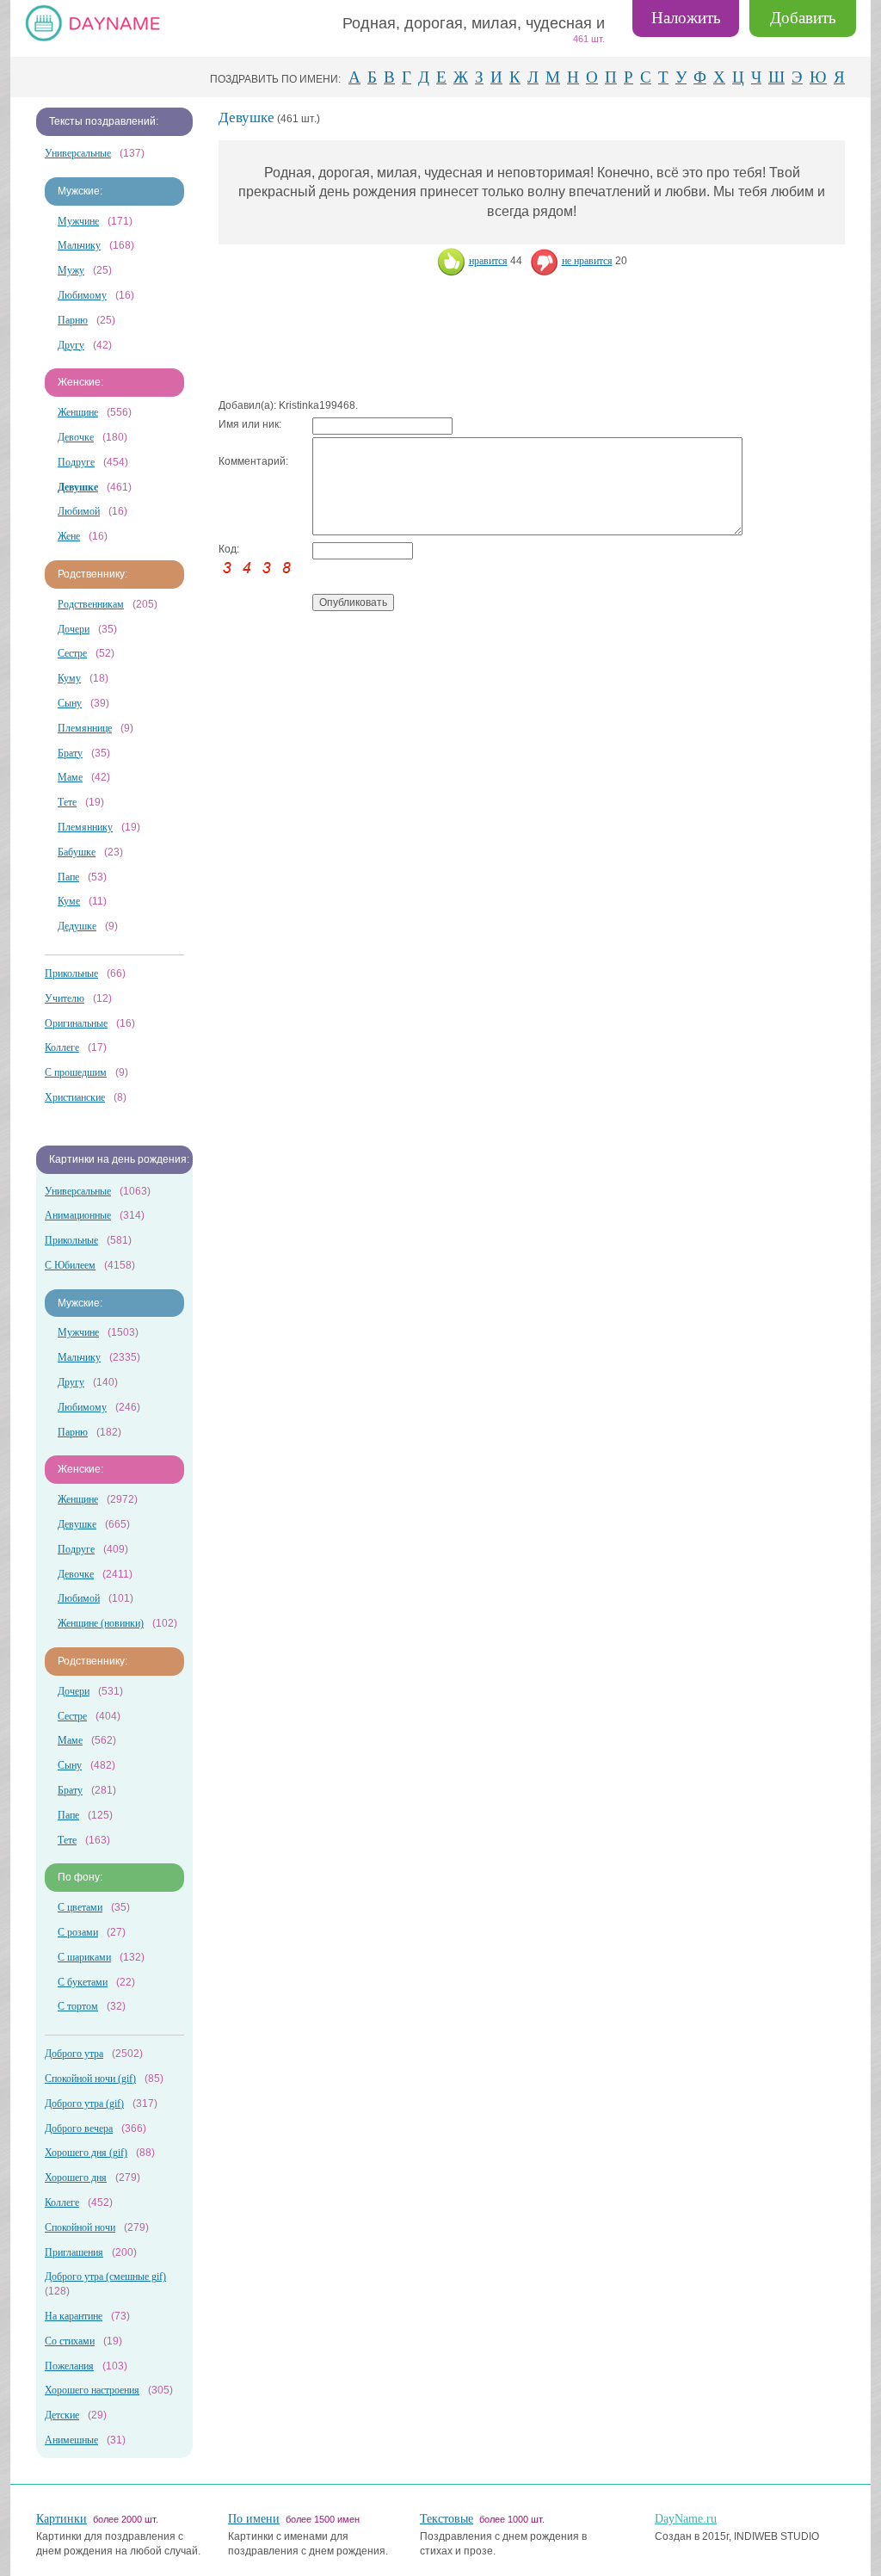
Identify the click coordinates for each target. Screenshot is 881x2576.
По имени (254, 2519)
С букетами (83, 1982)
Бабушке (77, 852)
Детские (62, 2415)
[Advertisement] (532, 338)
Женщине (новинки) (101, 1623)
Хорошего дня (76, 2178)
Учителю (65, 998)
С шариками (84, 1957)
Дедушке (77, 926)
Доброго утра (74, 2054)
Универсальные (78, 153)
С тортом (78, 2006)
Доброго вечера (79, 2128)
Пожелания (69, 2366)
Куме (69, 901)
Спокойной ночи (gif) (90, 2079)
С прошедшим (76, 1072)
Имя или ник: (250, 424)
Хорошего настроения (92, 2390)
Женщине (78, 412)
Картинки (62, 2519)
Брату (70, 753)
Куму (69, 678)
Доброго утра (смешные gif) (105, 2276)
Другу (71, 345)
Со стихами (70, 2341)
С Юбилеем (70, 1265)
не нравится (587, 261)
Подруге (76, 462)
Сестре (72, 653)
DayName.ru (686, 2519)
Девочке (76, 437)
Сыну (70, 703)
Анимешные (71, 2440)
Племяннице (85, 728)
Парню (73, 320)
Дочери (74, 629)
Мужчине (78, 221)
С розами (78, 1932)
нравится (488, 261)
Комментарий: (253, 461)
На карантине (74, 2316)
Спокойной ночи (80, 2227)
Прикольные (71, 973)
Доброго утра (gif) (84, 2103)
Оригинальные (76, 1023)
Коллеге (62, 1047)
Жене (69, 536)
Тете (67, 802)
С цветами (80, 1907)
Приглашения (74, 2252)
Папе (68, 877)
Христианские (75, 1097)
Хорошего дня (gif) (86, 2153)
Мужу (71, 270)
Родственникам (91, 604)
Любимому (82, 295)
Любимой (79, 511)
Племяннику (85, 827)
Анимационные (78, 1215)
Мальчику (79, 245)
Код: (229, 549)
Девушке (77, 1524)
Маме (70, 777)
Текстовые (447, 2519)
